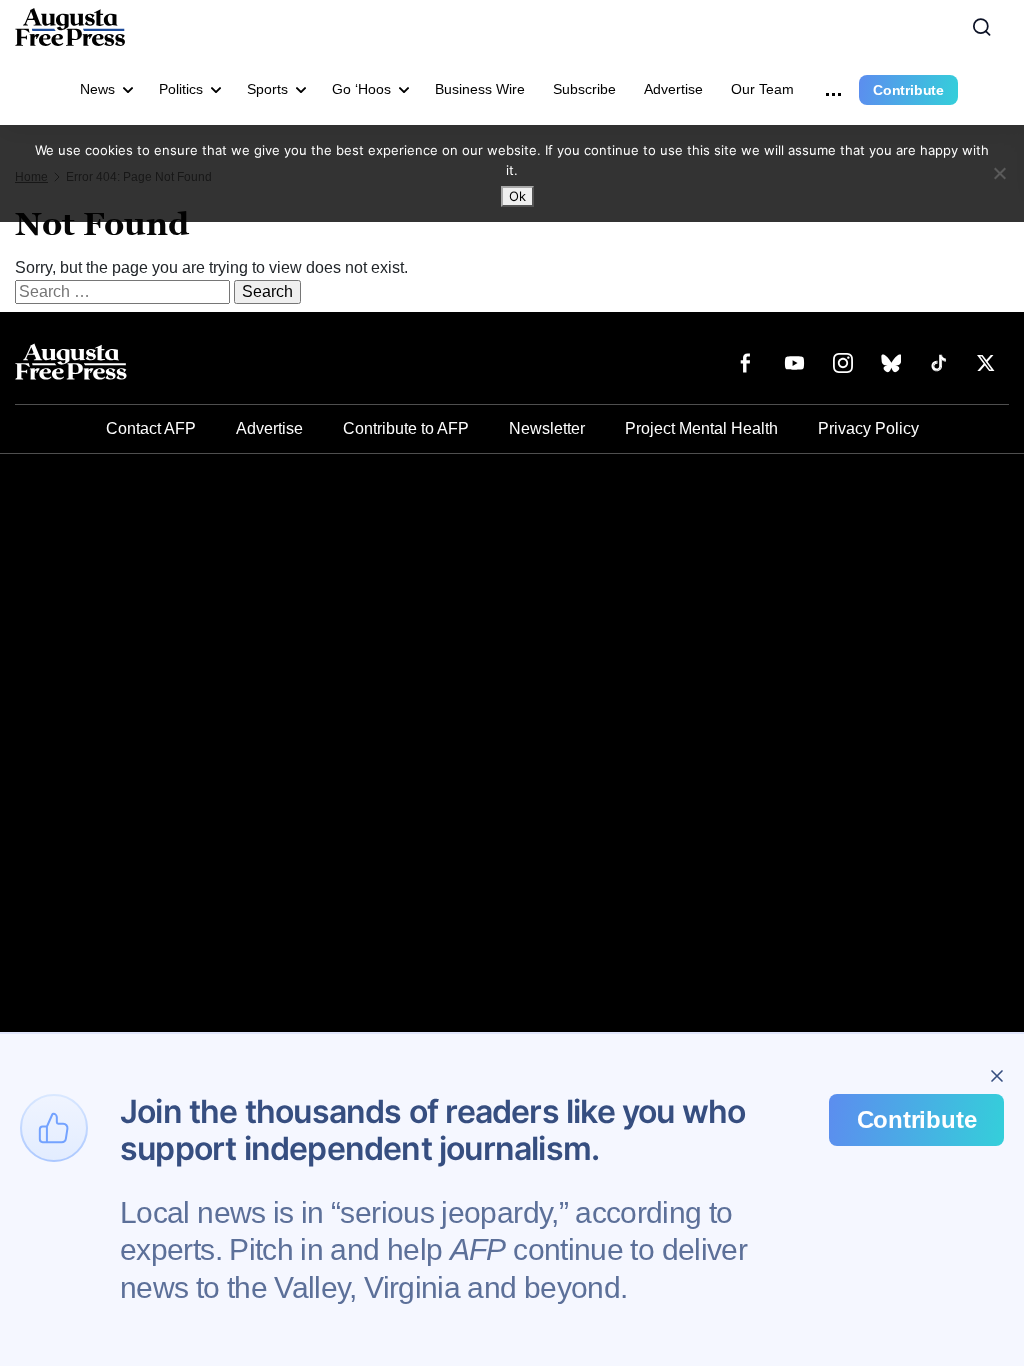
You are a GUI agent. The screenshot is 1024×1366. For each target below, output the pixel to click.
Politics (181, 89)
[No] (999, 173)
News (97, 89)
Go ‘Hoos (361, 89)
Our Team (762, 89)
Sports (267, 89)
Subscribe (584, 89)
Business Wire (480, 89)
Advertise (673, 89)
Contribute (908, 90)
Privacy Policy (868, 428)
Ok (517, 196)
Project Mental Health (701, 428)
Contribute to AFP (406, 428)
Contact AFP (151, 428)
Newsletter (547, 428)
